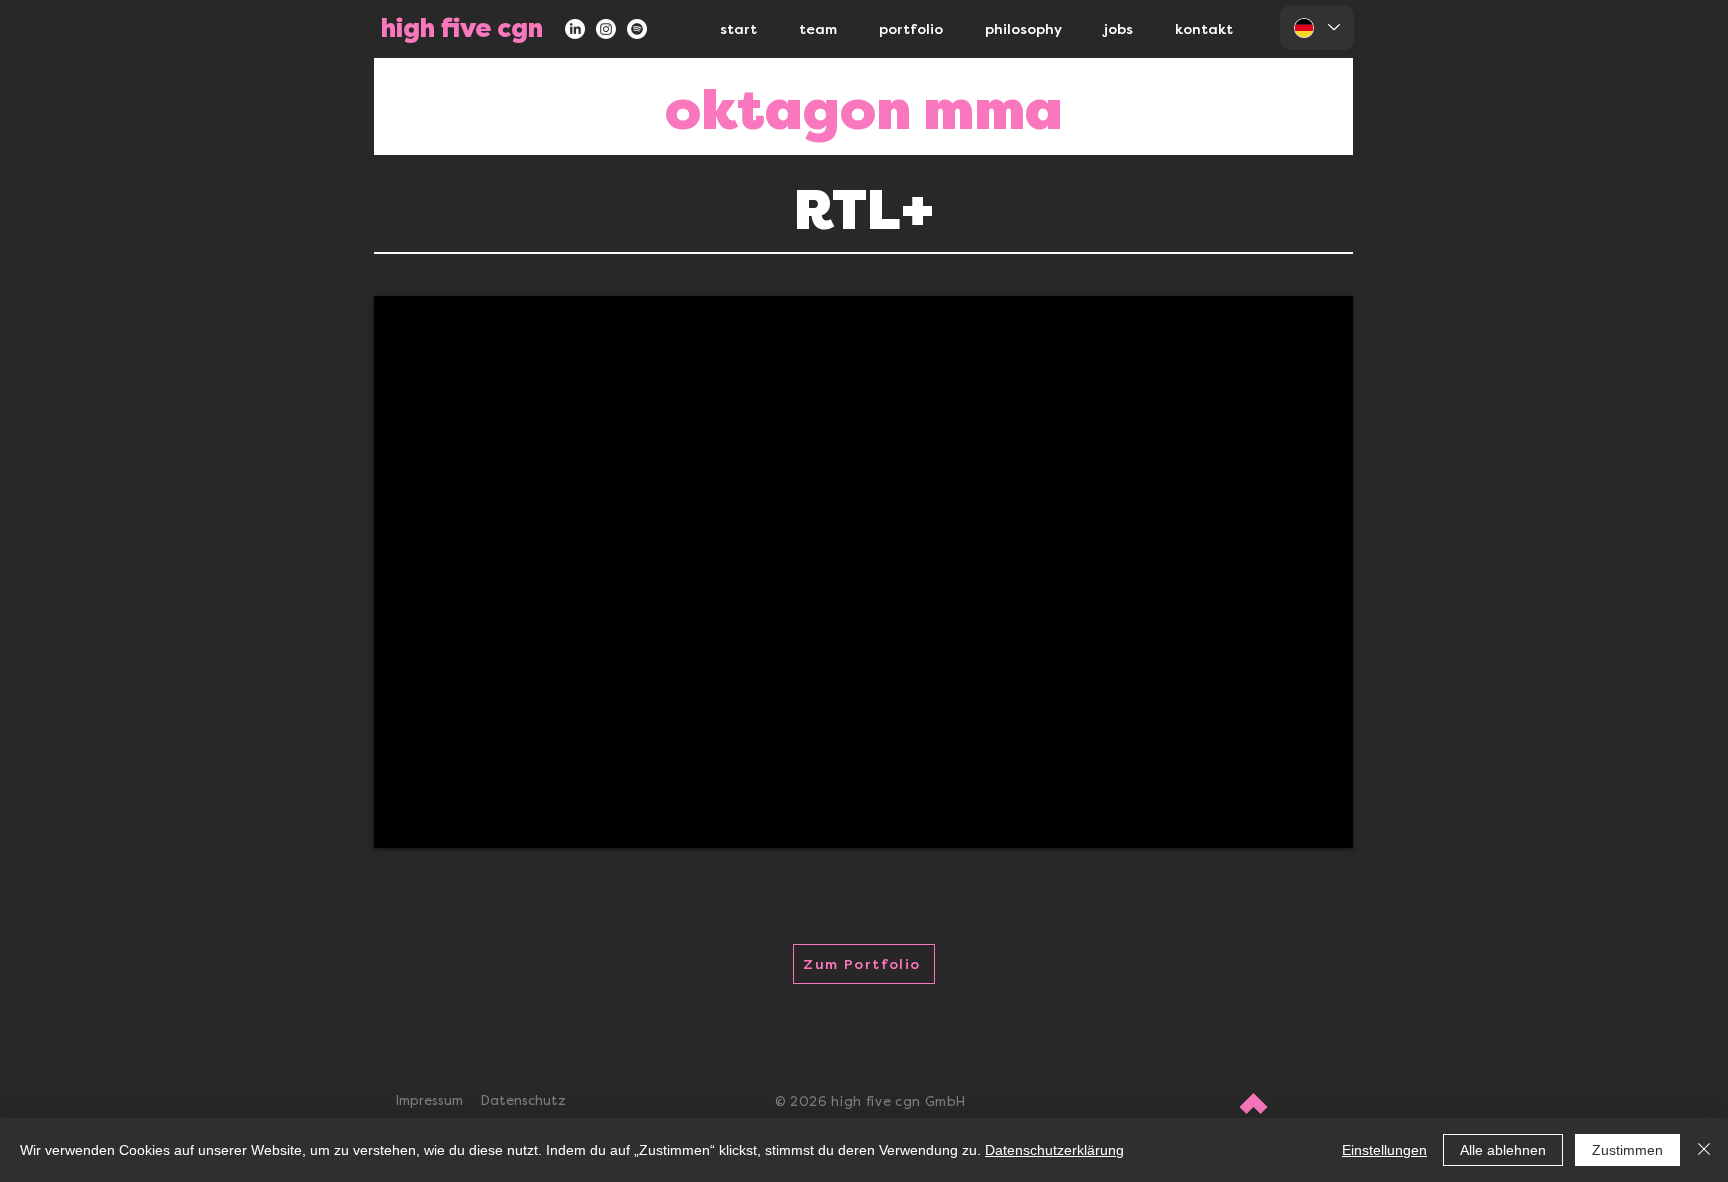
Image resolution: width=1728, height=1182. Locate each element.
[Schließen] (1704, 1150)
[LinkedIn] (575, 29)
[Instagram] (606, 29)
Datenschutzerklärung (1054, 1150)
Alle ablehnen (1503, 1150)
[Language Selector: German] (1317, 27)
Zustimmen (1627, 1150)
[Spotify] (637, 29)
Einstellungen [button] (1384, 1150)
